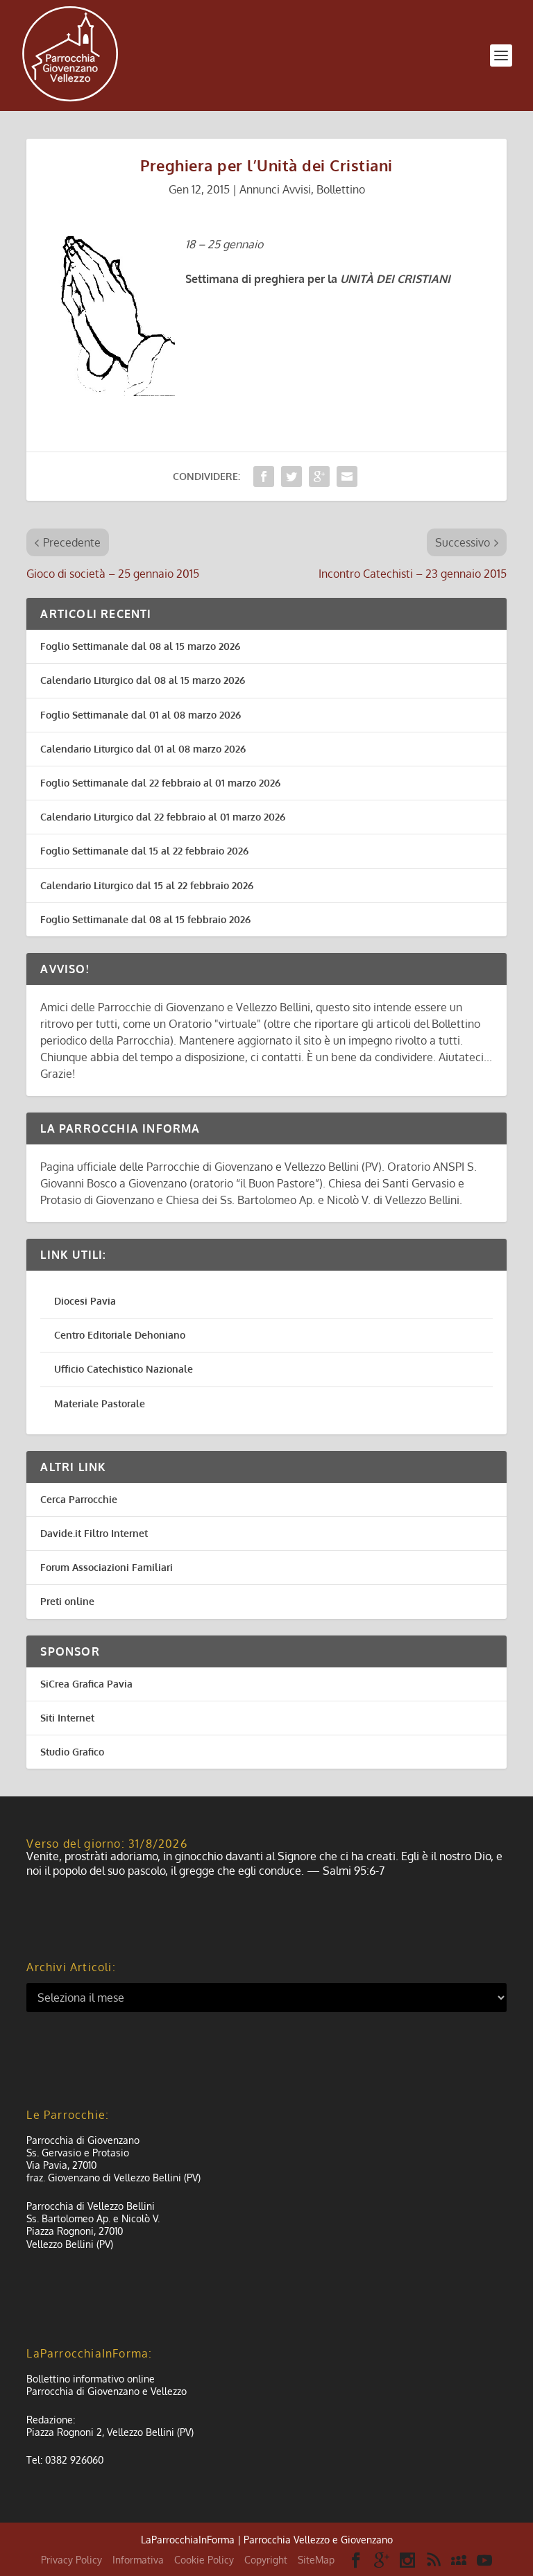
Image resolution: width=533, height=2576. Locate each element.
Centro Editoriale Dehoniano (120, 1335)
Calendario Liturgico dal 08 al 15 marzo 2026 (143, 680)
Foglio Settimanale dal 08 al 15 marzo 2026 (140, 646)
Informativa (138, 2560)
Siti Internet (67, 1718)
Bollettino (341, 189)
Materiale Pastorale (100, 1403)
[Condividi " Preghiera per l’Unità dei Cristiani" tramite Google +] (319, 476)
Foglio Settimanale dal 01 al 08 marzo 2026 (141, 715)
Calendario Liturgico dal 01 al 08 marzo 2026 (143, 749)
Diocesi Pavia (85, 1301)
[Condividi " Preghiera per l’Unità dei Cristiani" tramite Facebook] (264, 476)
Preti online (67, 1601)
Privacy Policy (71, 2560)
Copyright (266, 2560)
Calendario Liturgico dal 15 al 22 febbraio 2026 (147, 885)
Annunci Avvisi (275, 189)
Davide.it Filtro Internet (94, 1533)
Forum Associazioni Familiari (107, 1567)
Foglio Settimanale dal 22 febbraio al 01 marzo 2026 (160, 783)
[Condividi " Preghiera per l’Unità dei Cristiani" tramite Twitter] (291, 476)
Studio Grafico (72, 1752)
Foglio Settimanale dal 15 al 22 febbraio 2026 (144, 851)
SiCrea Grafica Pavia (86, 1684)
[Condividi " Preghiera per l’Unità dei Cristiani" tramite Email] (347, 476)
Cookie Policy (204, 2560)
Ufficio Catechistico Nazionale (124, 1369)
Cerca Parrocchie (79, 1499)
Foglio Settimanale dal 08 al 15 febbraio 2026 (145, 919)
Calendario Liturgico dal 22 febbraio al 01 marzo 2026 (163, 817)
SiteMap (316, 2560)
